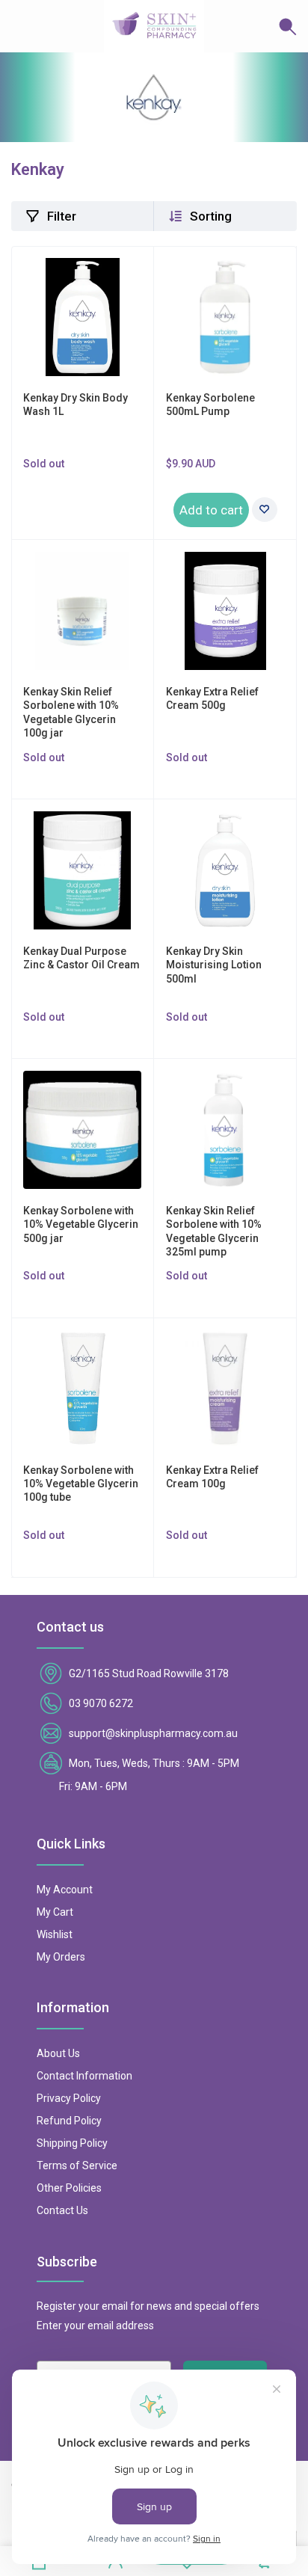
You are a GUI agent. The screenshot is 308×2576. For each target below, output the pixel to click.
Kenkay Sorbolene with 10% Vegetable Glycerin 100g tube (81, 1484)
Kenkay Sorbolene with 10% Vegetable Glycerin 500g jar (81, 1224)
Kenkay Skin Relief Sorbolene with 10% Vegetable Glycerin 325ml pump (214, 1231)
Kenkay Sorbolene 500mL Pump (210, 405)
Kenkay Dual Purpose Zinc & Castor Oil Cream (81, 958)
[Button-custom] (250, 26)
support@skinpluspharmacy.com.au (153, 1733)
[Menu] (22, 26)
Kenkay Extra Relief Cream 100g (212, 1477)
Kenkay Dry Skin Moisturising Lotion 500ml (214, 965)
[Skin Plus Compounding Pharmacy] (154, 26)
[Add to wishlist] (265, 510)
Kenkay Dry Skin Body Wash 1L (76, 405)
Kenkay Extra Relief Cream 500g (212, 698)
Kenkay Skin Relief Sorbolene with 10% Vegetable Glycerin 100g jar (71, 712)
